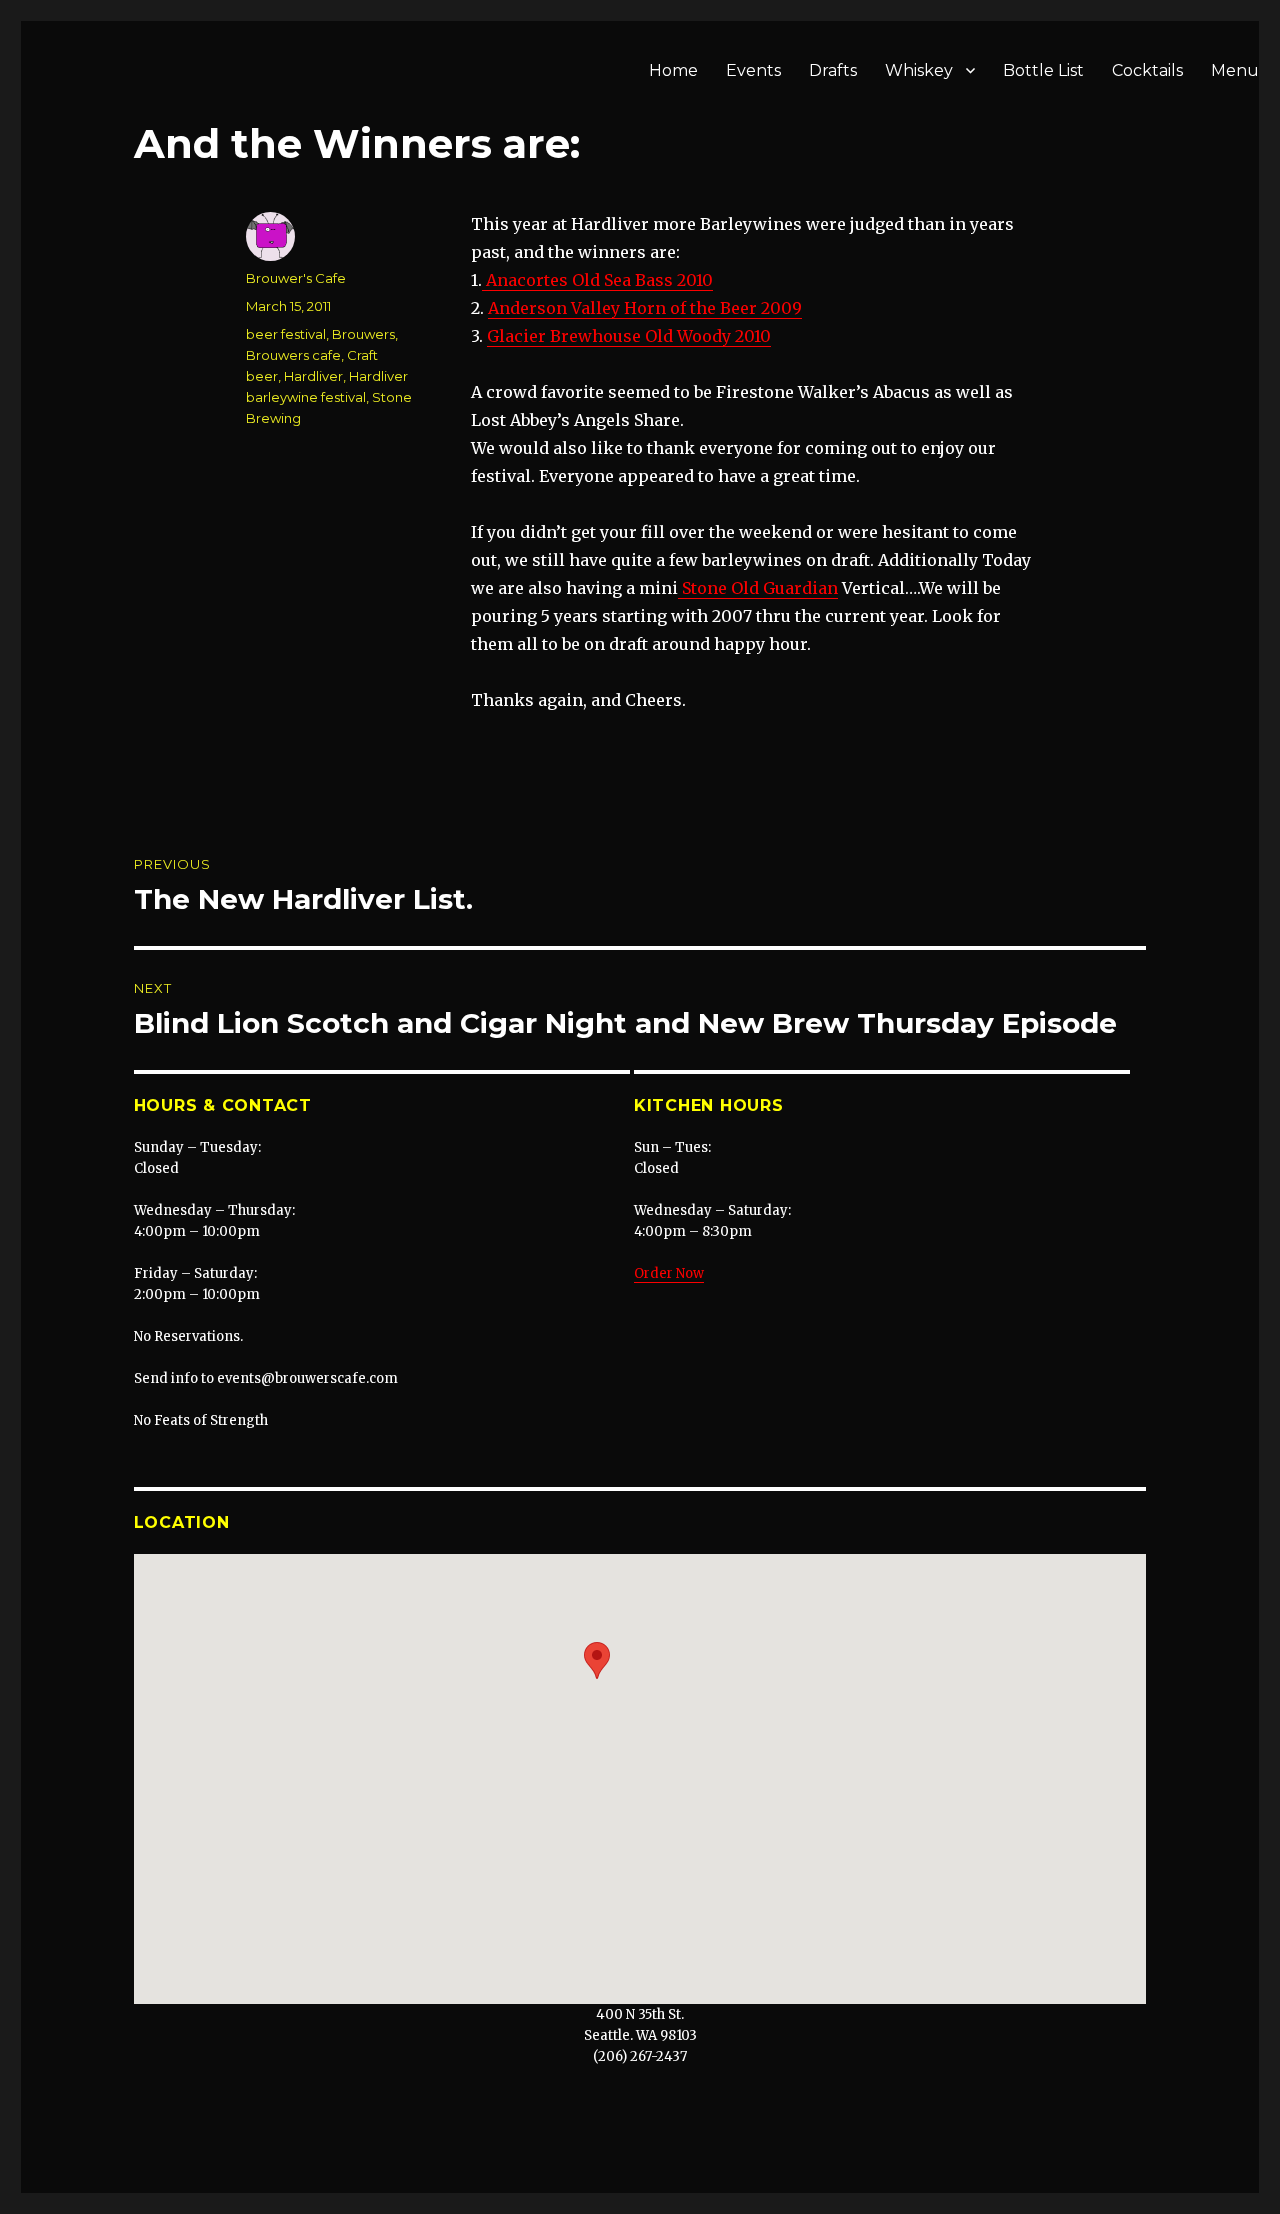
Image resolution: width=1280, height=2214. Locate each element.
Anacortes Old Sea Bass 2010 (597, 280)
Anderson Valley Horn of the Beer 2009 (645, 308)
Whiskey (919, 70)
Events (753, 70)
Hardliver (313, 376)
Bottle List (1043, 70)
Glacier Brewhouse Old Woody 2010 (629, 336)
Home (673, 70)
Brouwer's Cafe (296, 278)
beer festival (286, 334)
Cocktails (1147, 70)
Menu (1235, 70)
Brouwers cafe (293, 355)
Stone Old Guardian (758, 588)
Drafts (833, 70)
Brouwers (363, 334)
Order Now (669, 1273)
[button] (597, 1660)
